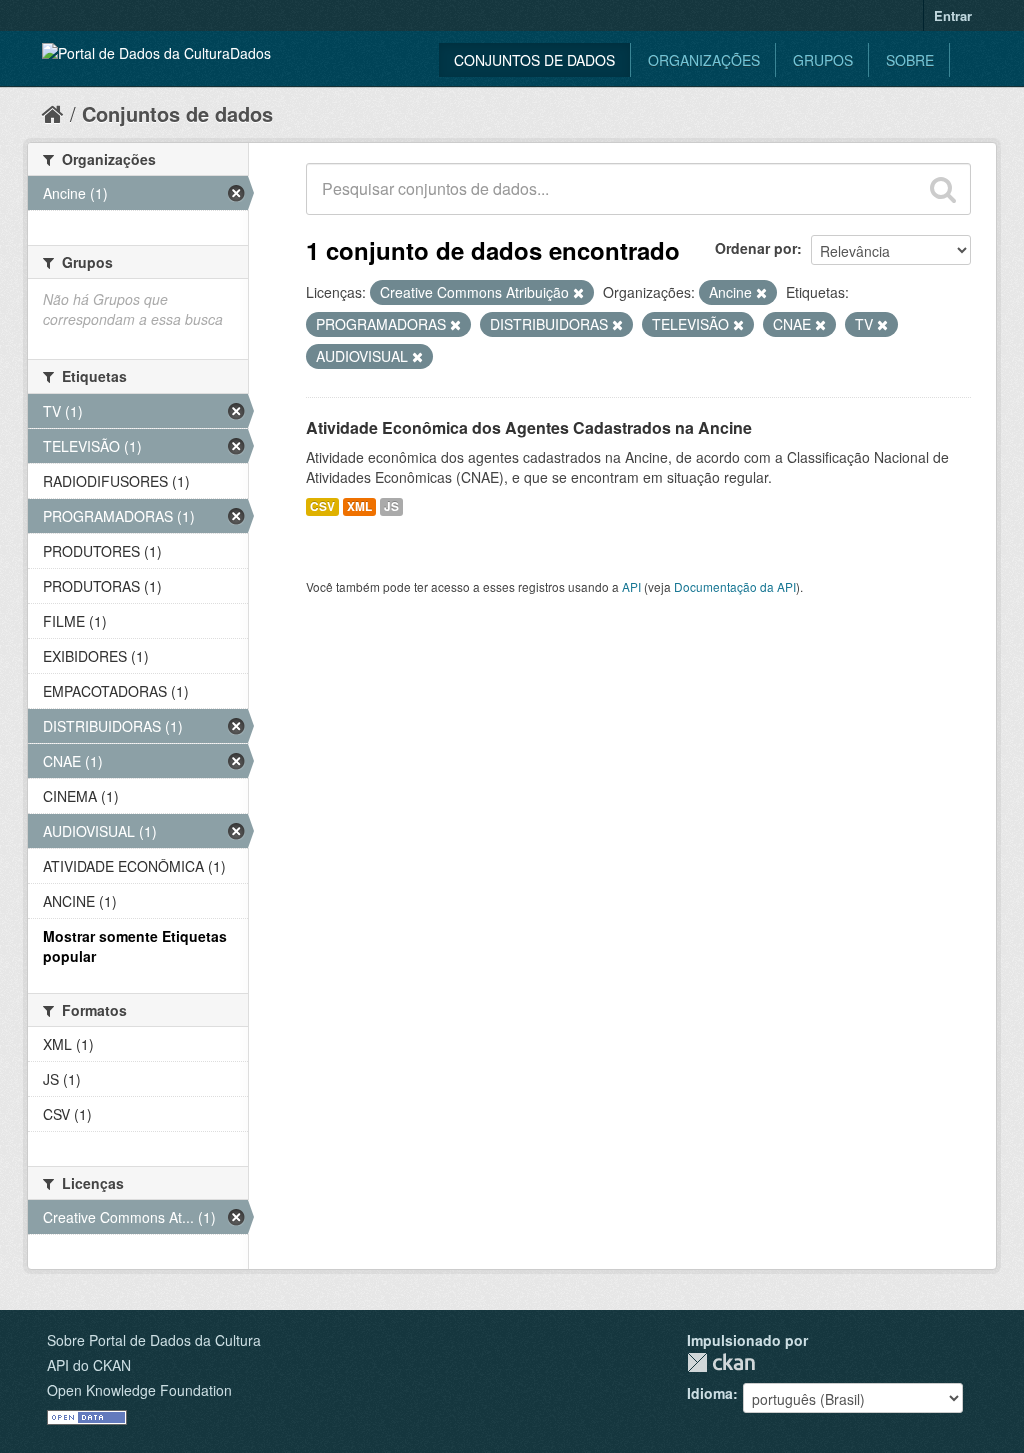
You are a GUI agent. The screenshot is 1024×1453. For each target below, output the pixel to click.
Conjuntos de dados (534, 60)
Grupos (823, 60)
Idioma (710, 1393)
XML (359, 506)
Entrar (953, 15)
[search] (943, 189)
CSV (322, 506)
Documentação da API (735, 586)
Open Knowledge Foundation (139, 1390)
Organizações (704, 60)
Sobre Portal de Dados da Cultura (154, 1340)
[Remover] (578, 293)
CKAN (721, 1362)
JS (391, 506)
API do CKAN (89, 1365)
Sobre (910, 60)
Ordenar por (756, 248)
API (631, 586)
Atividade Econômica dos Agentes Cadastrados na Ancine (529, 427)
